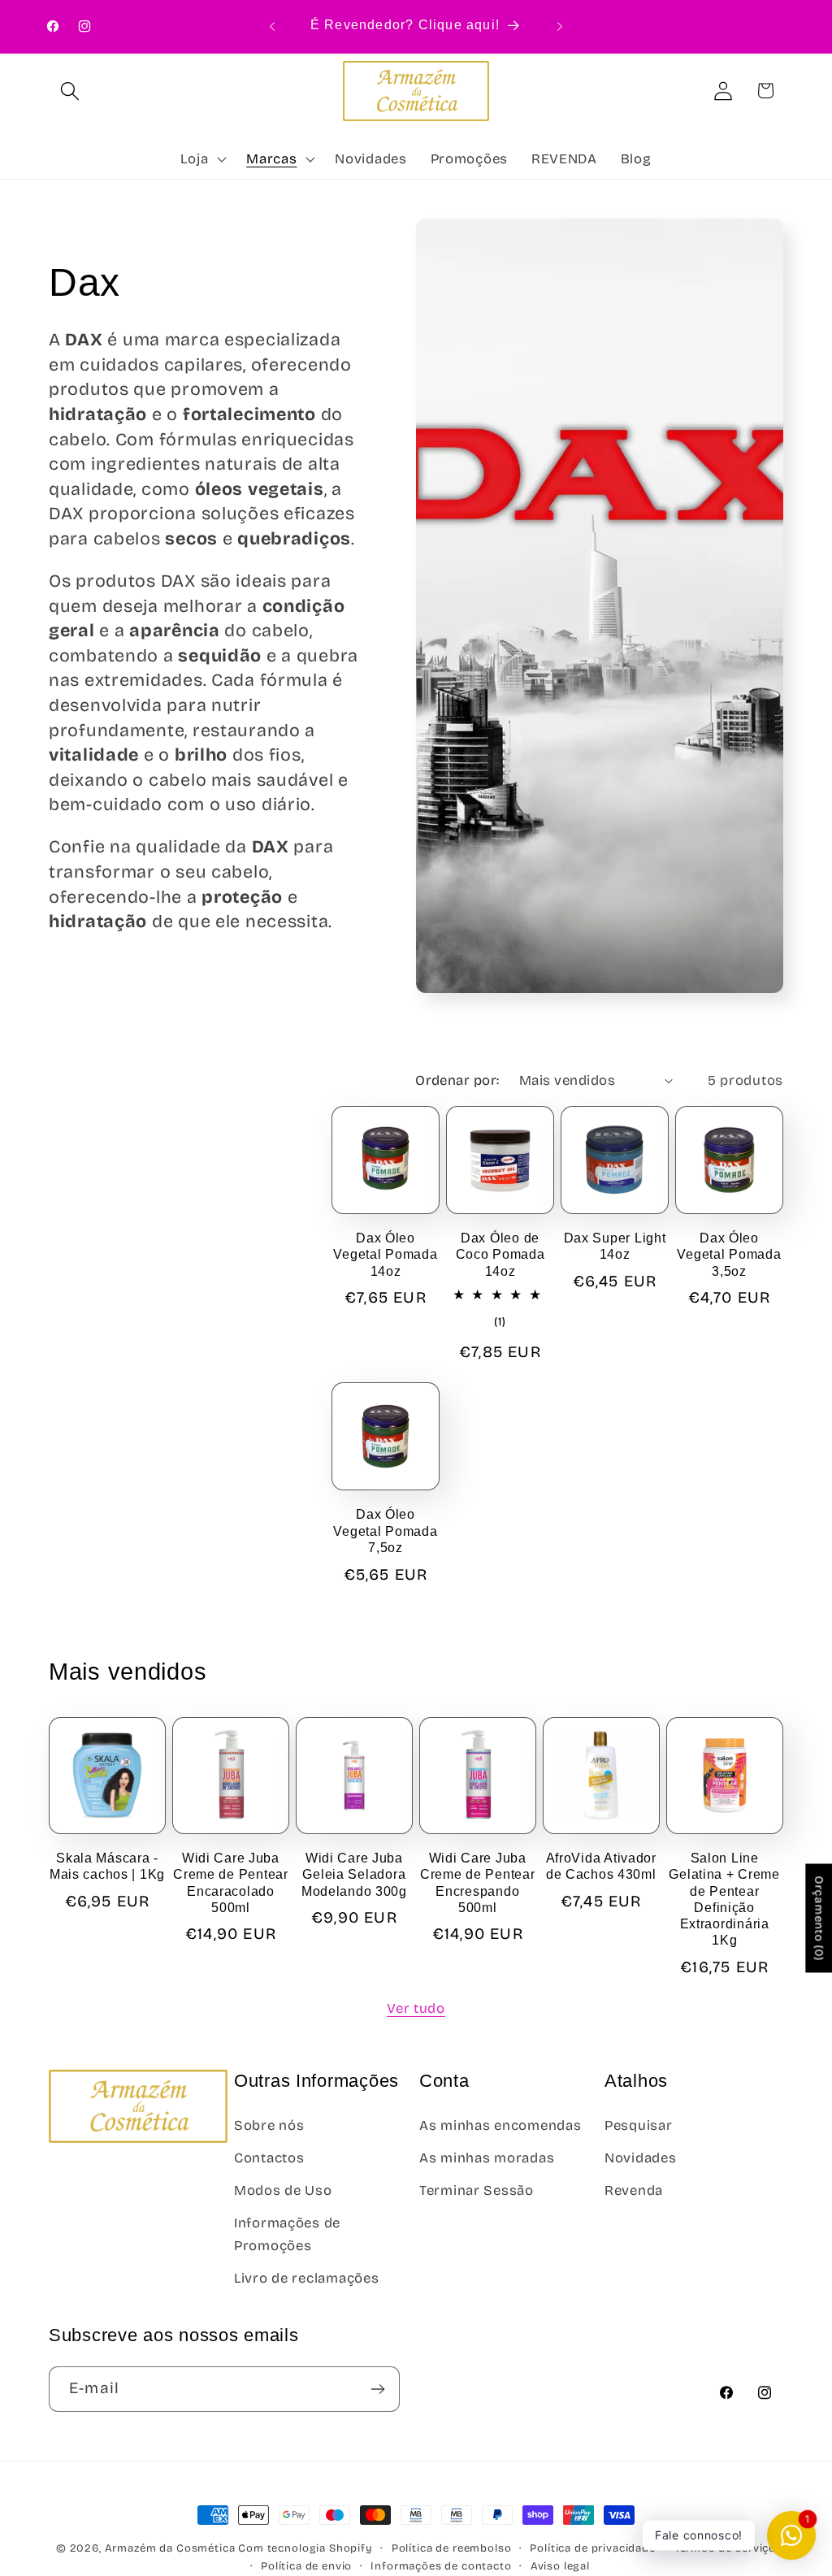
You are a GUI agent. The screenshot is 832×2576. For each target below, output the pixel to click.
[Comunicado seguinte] (560, 26)
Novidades (640, 2158)
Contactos (269, 2158)
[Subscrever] (377, 2389)
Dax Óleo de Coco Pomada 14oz (500, 1255)
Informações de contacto (441, 2566)
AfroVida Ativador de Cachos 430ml (601, 1866)
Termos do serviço (725, 2548)
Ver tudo (416, 2008)
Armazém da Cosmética (172, 2548)
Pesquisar (638, 2125)
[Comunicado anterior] (272, 26)
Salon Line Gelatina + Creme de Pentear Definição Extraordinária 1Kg (724, 1899)
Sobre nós (269, 2125)
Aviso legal (560, 2566)
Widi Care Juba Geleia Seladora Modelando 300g (354, 1875)
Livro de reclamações (306, 2278)
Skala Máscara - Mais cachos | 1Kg (107, 1866)
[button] (70, 91)
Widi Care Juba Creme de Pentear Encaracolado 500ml (231, 1883)
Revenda (634, 2190)
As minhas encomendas (500, 2125)
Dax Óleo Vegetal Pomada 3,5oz (729, 1255)
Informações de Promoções (287, 2234)
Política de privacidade (592, 2548)
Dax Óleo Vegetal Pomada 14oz (385, 1255)
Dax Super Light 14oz (615, 1246)
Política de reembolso (452, 2548)
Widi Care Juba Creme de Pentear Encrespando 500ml (478, 1883)
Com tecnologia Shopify (305, 2548)
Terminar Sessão (477, 2190)
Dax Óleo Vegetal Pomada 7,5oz (385, 1531)
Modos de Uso (283, 2190)
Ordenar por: (457, 1080)
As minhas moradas (487, 2158)
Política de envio (306, 2566)
